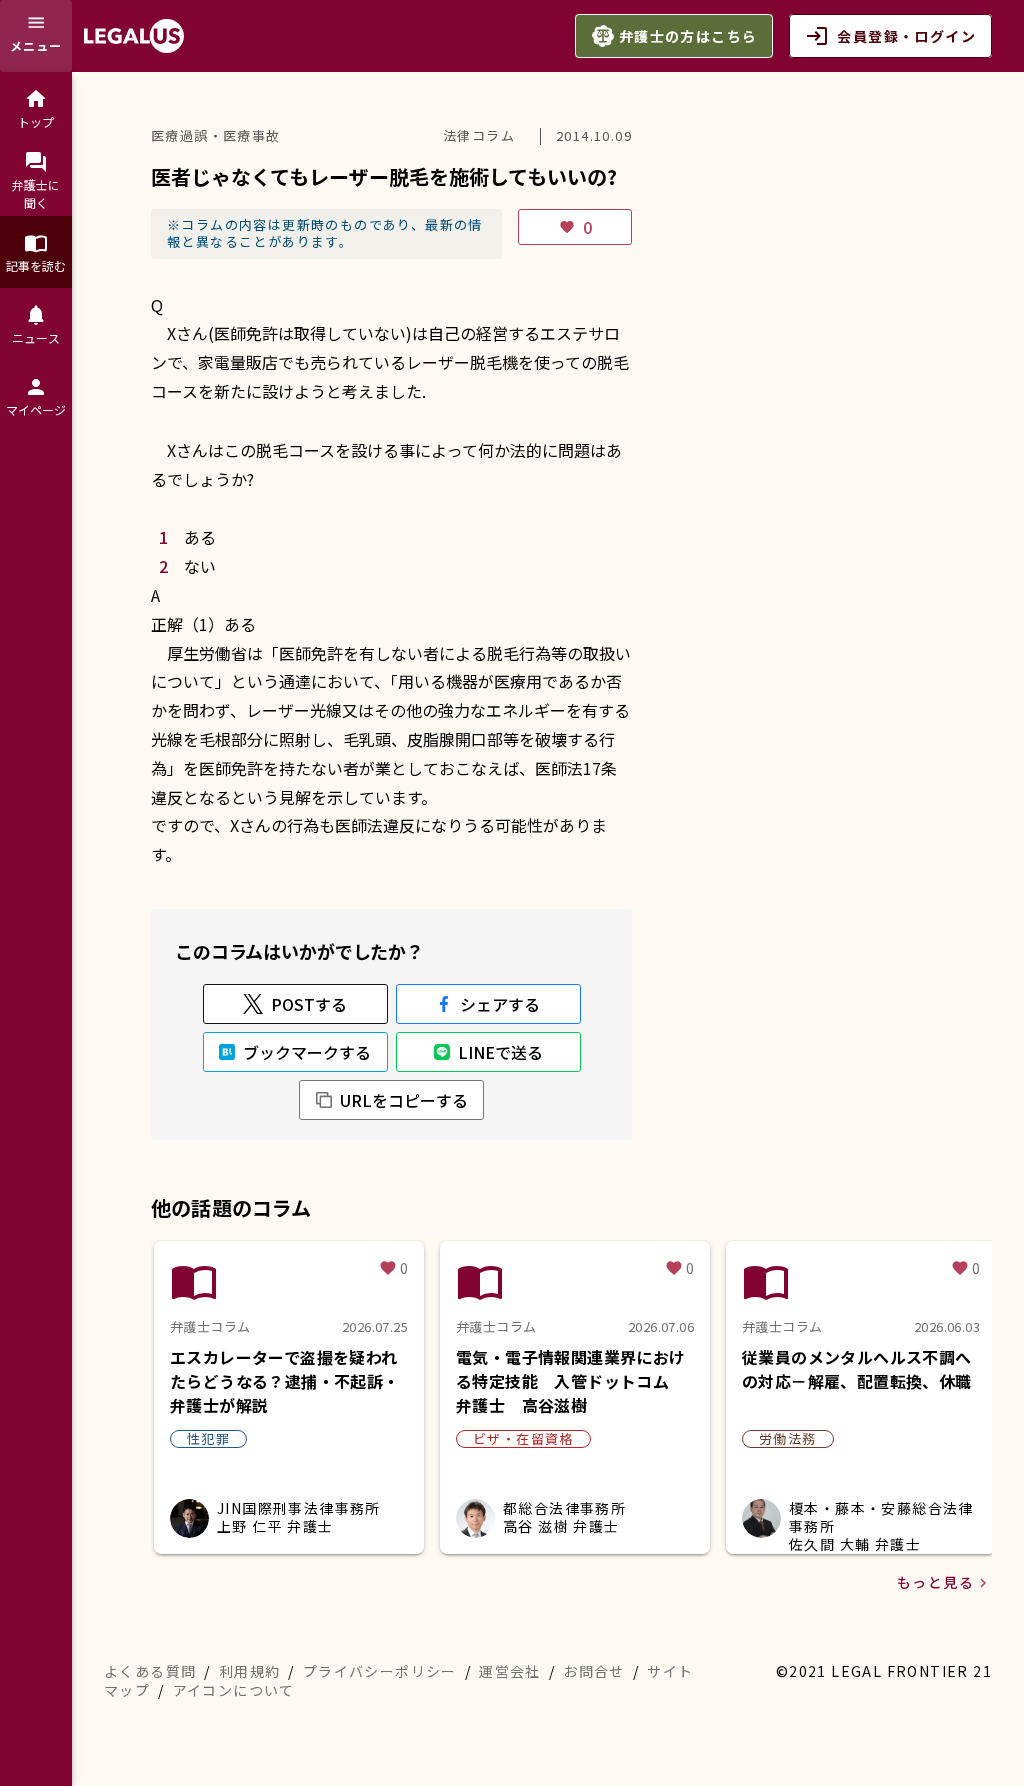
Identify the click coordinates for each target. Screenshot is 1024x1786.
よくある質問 (150, 1671)
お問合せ (594, 1671)
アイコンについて (234, 1690)
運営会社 (510, 1671)
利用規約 (250, 1671)
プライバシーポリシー (380, 1671)
